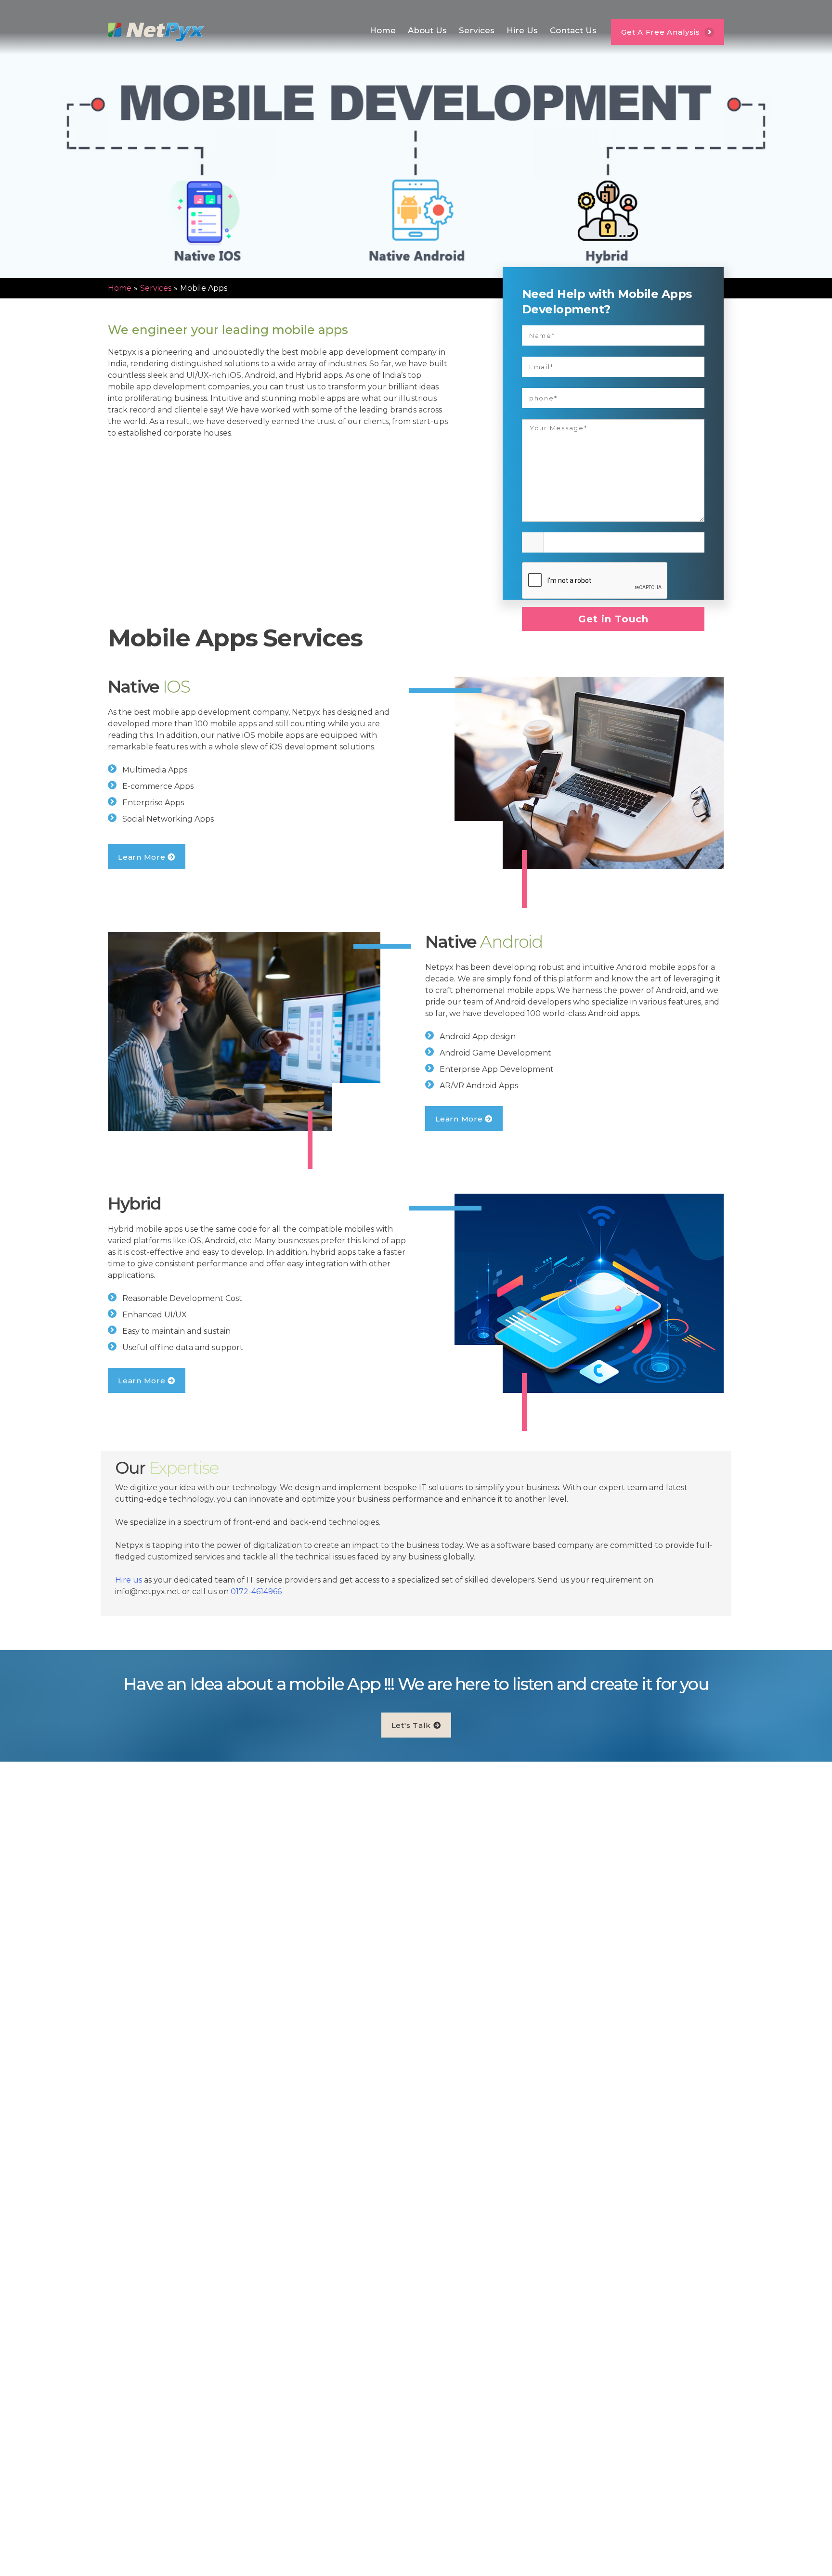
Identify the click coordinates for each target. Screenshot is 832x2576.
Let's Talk (412, 1725)
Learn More (143, 857)
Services (477, 30)
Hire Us (522, 30)
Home (383, 30)
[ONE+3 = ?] (613, 540)
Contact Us (573, 30)
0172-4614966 (256, 1591)
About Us (427, 30)
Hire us (129, 1580)
